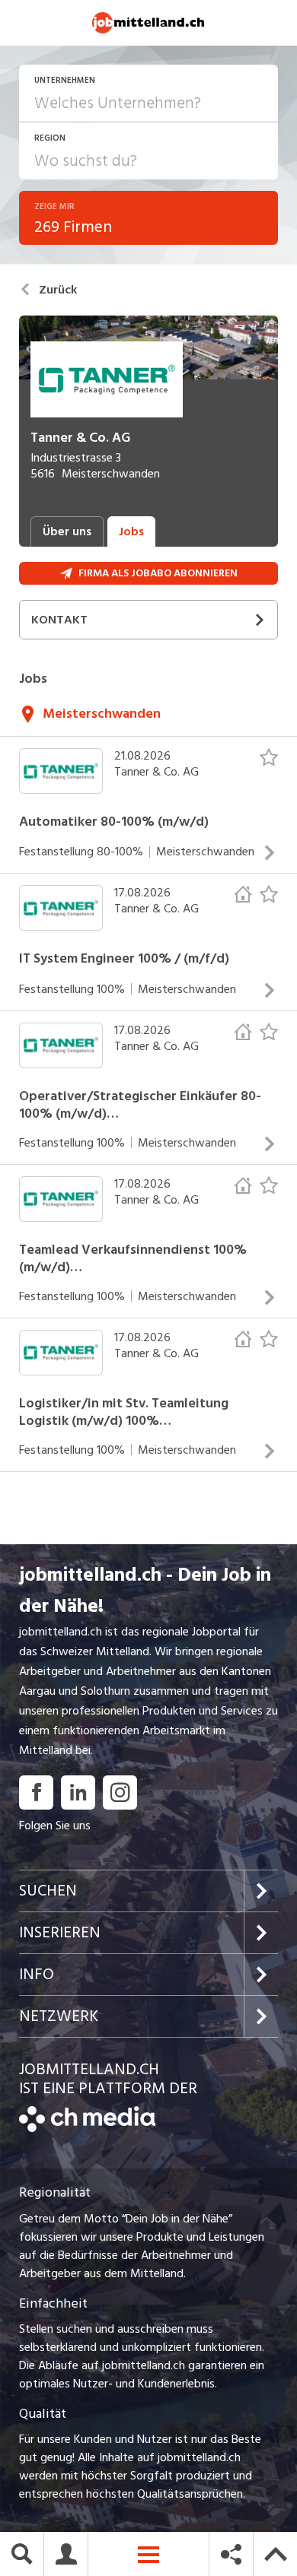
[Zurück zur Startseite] (87, 2128)
